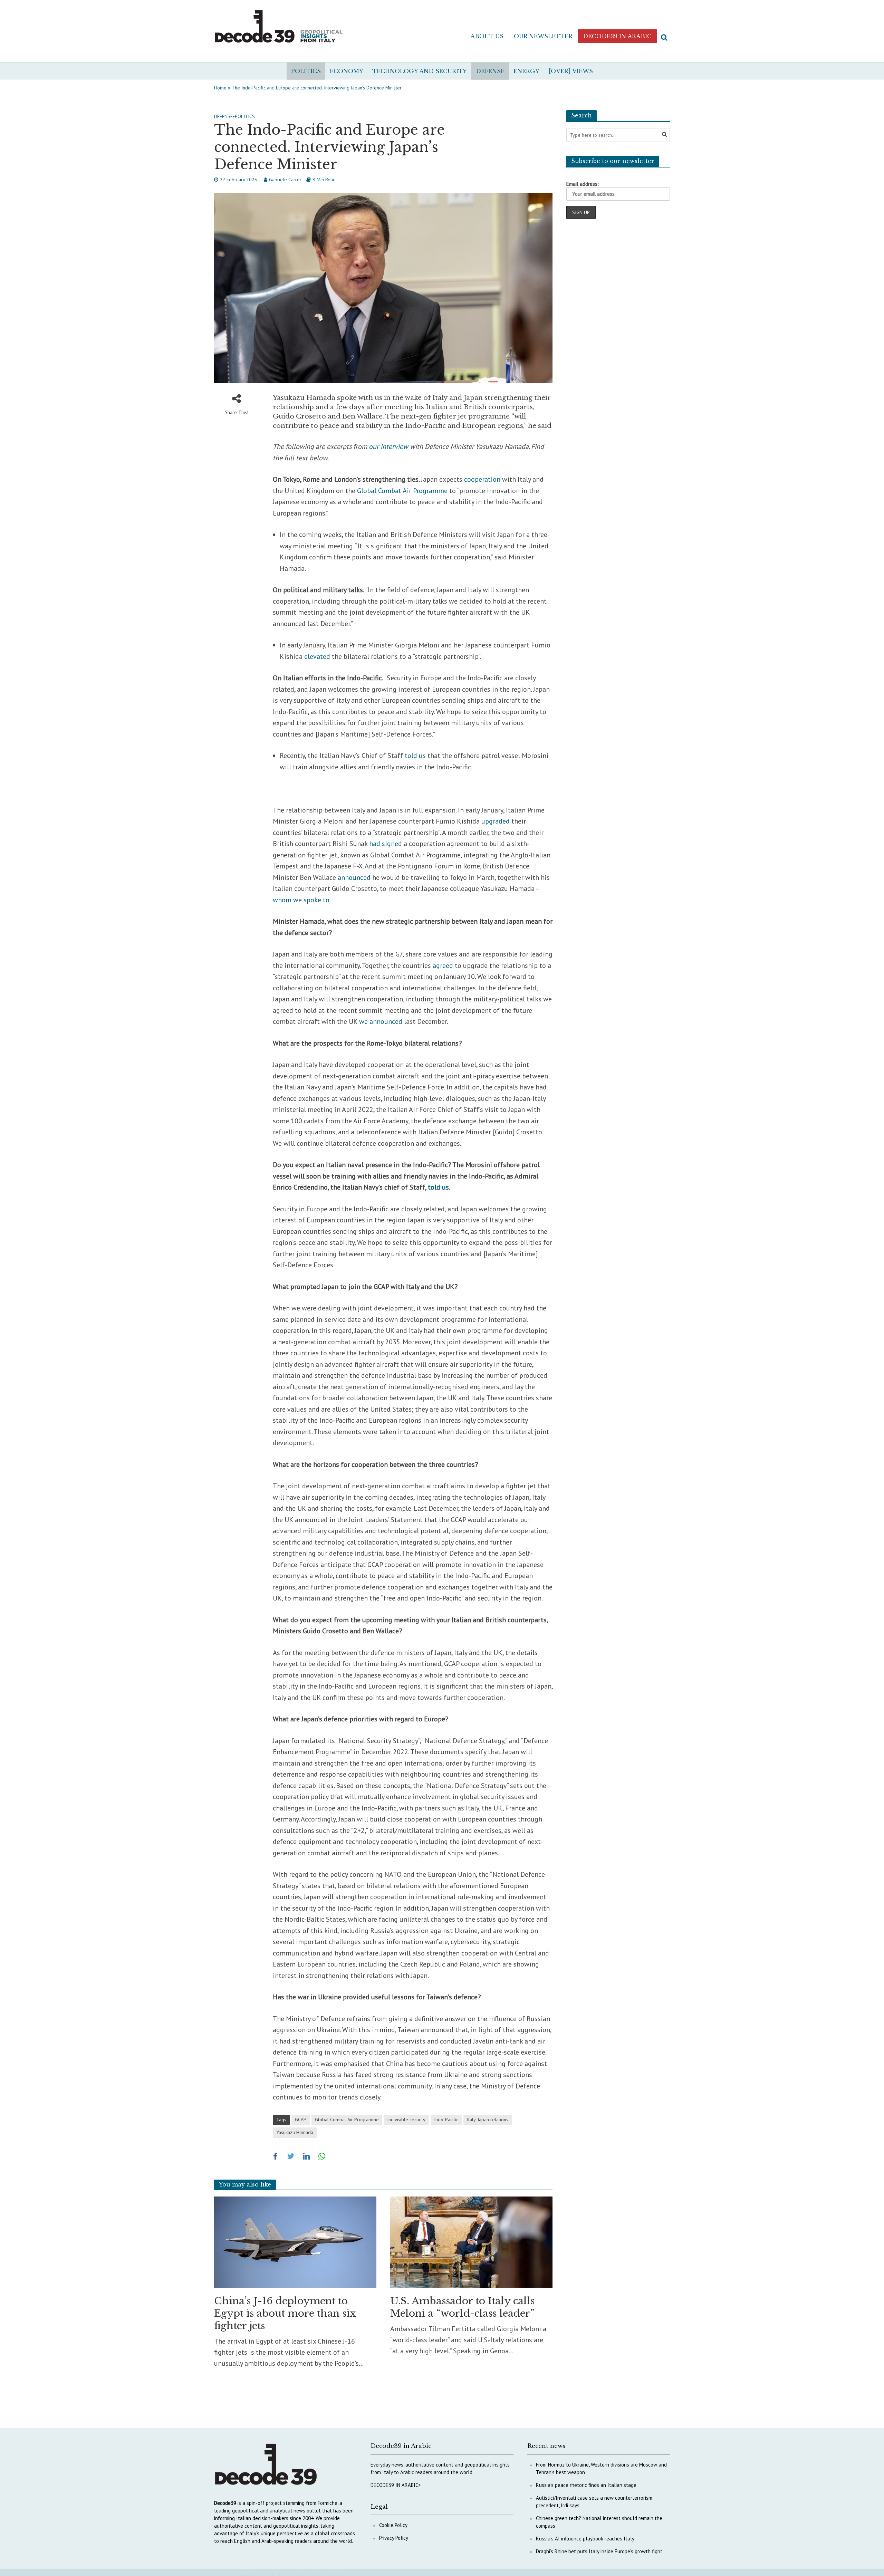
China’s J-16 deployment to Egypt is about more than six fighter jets (285, 2313)
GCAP (301, 2120)
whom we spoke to (301, 900)
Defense (490, 71)
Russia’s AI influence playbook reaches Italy (585, 2539)
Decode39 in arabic (617, 36)
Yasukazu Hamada (295, 2132)
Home (220, 88)
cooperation (482, 479)
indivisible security (406, 2120)
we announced (381, 1021)
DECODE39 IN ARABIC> (396, 2485)
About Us (487, 36)
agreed (443, 965)
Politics (306, 71)
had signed (386, 844)
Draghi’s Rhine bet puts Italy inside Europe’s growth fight (599, 2551)
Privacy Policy (394, 2538)
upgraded (496, 821)
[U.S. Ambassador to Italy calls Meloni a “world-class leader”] (471, 2241)
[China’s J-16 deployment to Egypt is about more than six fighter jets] (295, 2241)
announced (354, 877)
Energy (526, 71)
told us (415, 756)
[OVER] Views (571, 71)
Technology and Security (420, 71)
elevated (317, 656)
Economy (347, 71)
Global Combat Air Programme (402, 491)
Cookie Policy (393, 2525)
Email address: (583, 184)
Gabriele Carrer (285, 180)
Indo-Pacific (446, 2120)
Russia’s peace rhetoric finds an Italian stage (586, 2485)
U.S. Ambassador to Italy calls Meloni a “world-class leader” (462, 2307)
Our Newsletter (543, 36)
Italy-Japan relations (488, 2120)
